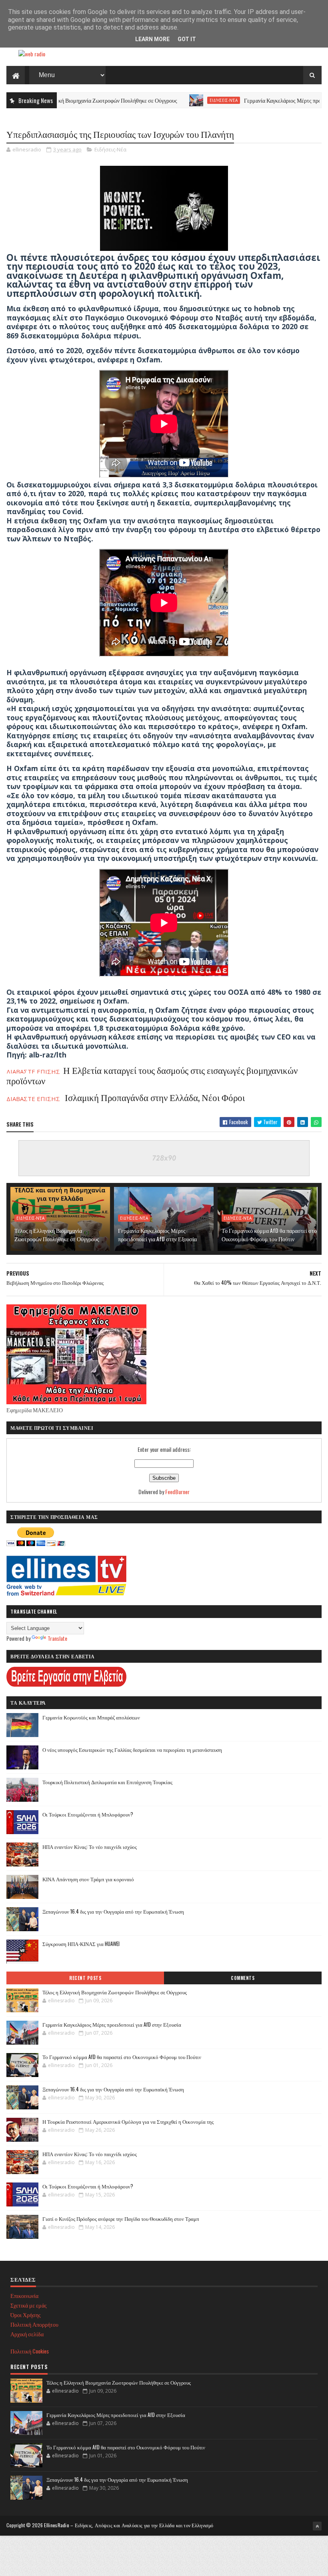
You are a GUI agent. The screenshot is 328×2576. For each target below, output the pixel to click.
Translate (57, 1638)
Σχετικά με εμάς (29, 2305)
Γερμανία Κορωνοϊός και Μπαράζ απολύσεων (91, 1717)
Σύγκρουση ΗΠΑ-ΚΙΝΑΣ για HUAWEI (81, 1944)
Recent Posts (85, 1978)
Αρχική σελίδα (27, 2334)
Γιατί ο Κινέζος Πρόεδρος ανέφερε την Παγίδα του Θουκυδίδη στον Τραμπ (121, 2218)
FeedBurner (177, 1492)
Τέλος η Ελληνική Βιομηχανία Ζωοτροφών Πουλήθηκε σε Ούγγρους (57, 1234)
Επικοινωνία (24, 2295)
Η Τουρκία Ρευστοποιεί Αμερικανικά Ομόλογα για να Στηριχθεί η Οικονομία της (128, 2121)
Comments (243, 1978)
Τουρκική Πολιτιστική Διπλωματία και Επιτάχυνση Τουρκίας (107, 1782)
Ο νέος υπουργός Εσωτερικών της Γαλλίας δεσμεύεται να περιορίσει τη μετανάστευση (132, 1749)
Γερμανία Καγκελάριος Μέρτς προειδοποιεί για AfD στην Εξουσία (157, 1234)
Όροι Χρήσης (26, 2315)
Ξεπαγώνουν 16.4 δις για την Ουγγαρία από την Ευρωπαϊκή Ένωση (113, 1911)
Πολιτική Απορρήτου (34, 2324)
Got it (187, 39)
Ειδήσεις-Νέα (172, 100)
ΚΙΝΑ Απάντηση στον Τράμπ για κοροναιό (88, 1879)
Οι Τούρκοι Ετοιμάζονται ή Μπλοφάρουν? (88, 1814)
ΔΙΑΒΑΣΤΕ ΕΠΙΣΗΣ (126, 1099)
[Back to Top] (317, 2526)
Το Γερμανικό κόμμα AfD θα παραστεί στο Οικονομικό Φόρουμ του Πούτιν (269, 1234)
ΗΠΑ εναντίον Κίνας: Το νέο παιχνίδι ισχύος (90, 1847)
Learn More (152, 39)
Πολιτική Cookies (30, 2351)
